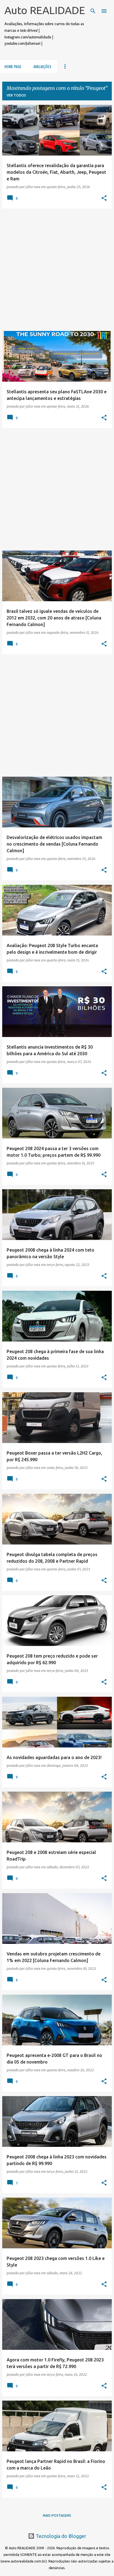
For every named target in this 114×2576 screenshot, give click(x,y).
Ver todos (16, 95)
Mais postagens (57, 2515)
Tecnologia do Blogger (60, 2536)
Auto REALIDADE (45, 10)
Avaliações (42, 66)
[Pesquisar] (93, 11)
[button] (104, 198)
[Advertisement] (57, 270)
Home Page (13, 66)
